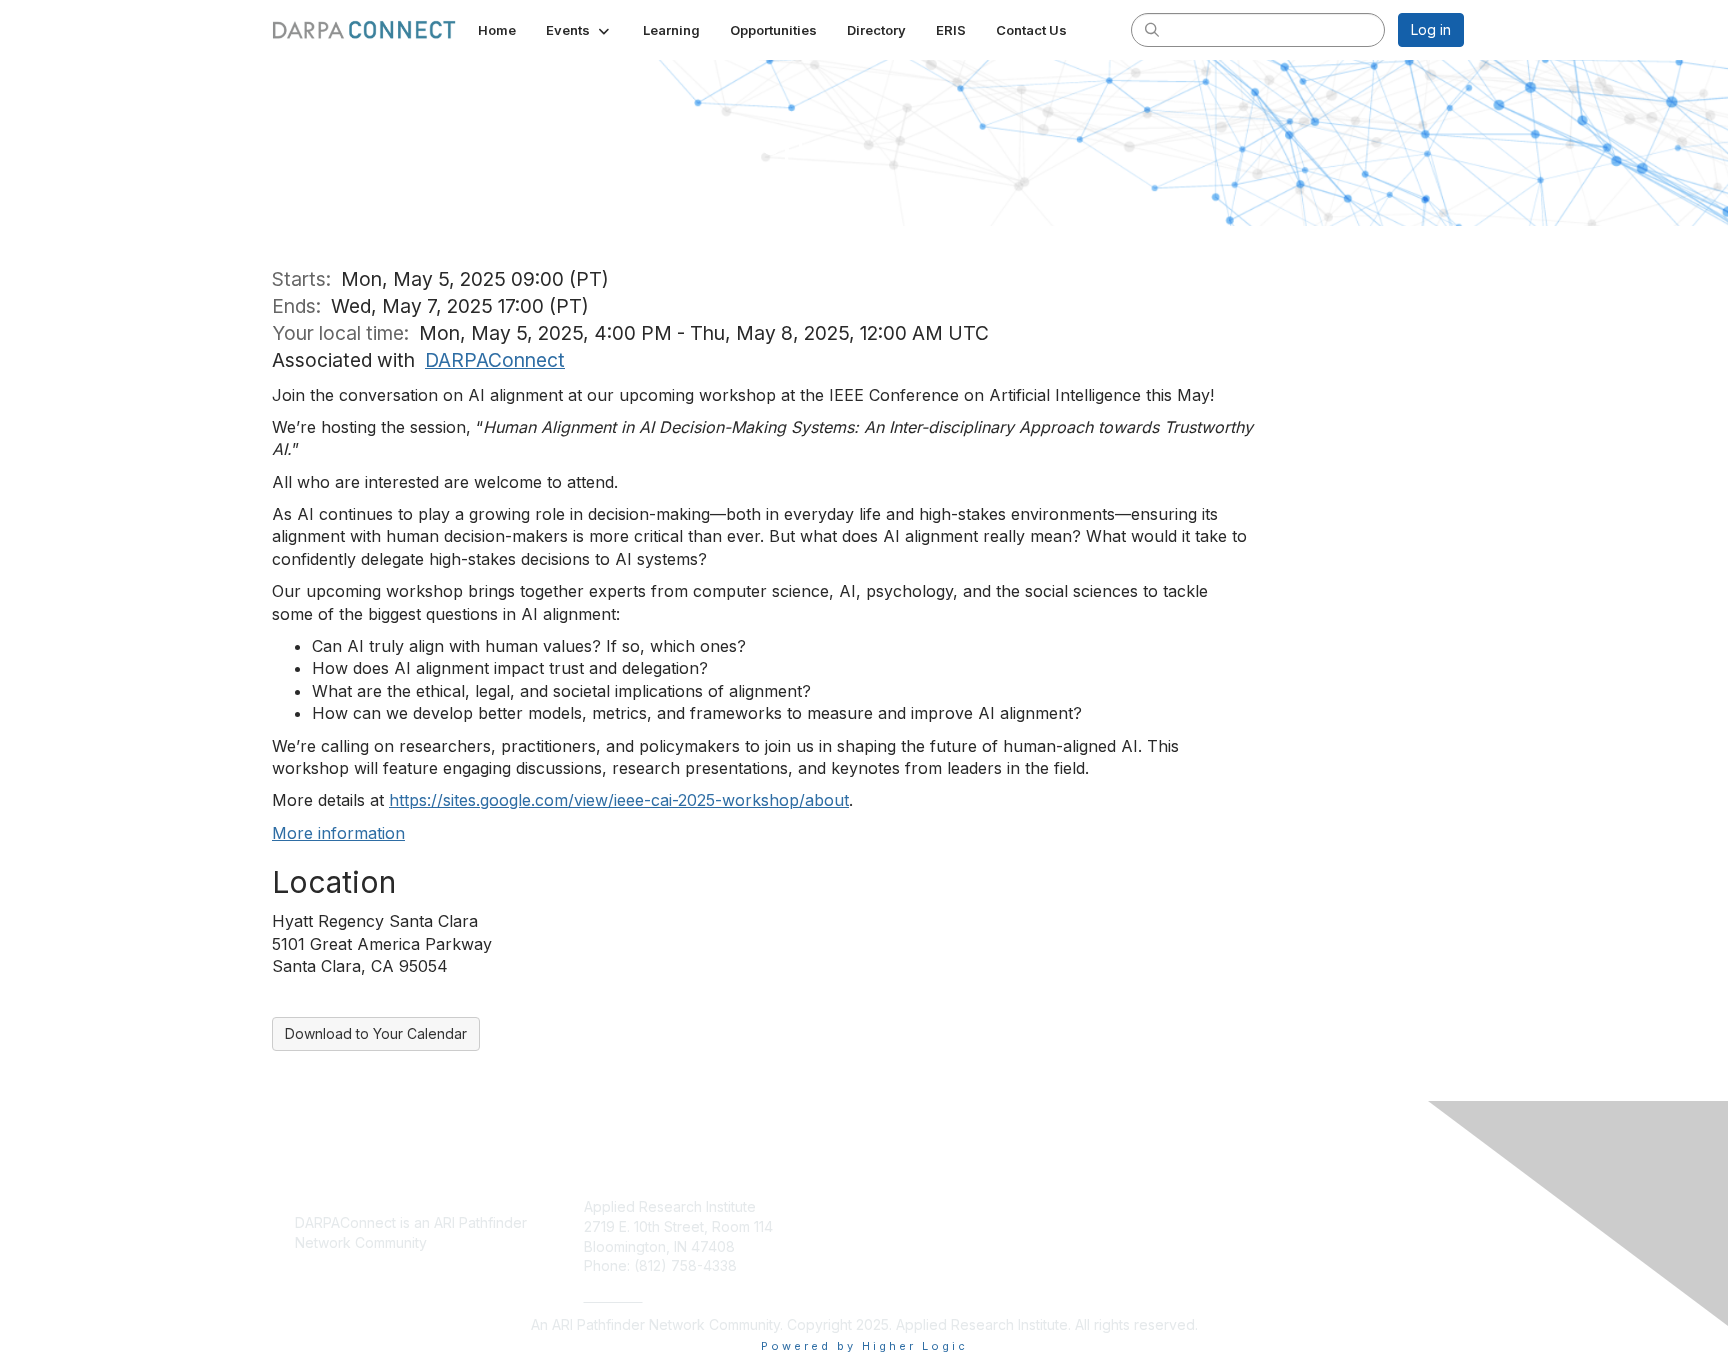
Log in (1431, 29)
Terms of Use (1205, 1246)
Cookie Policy (1207, 1226)
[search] (1152, 29)
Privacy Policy (1207, 1206)
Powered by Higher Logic (864, 1346)
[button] (579, 30)
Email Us (613, 1295)
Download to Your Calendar (376, 1033)
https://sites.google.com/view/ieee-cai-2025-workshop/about (619, 800)
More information (338, 833)
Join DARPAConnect (938, 1206)
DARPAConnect (495, 360)
